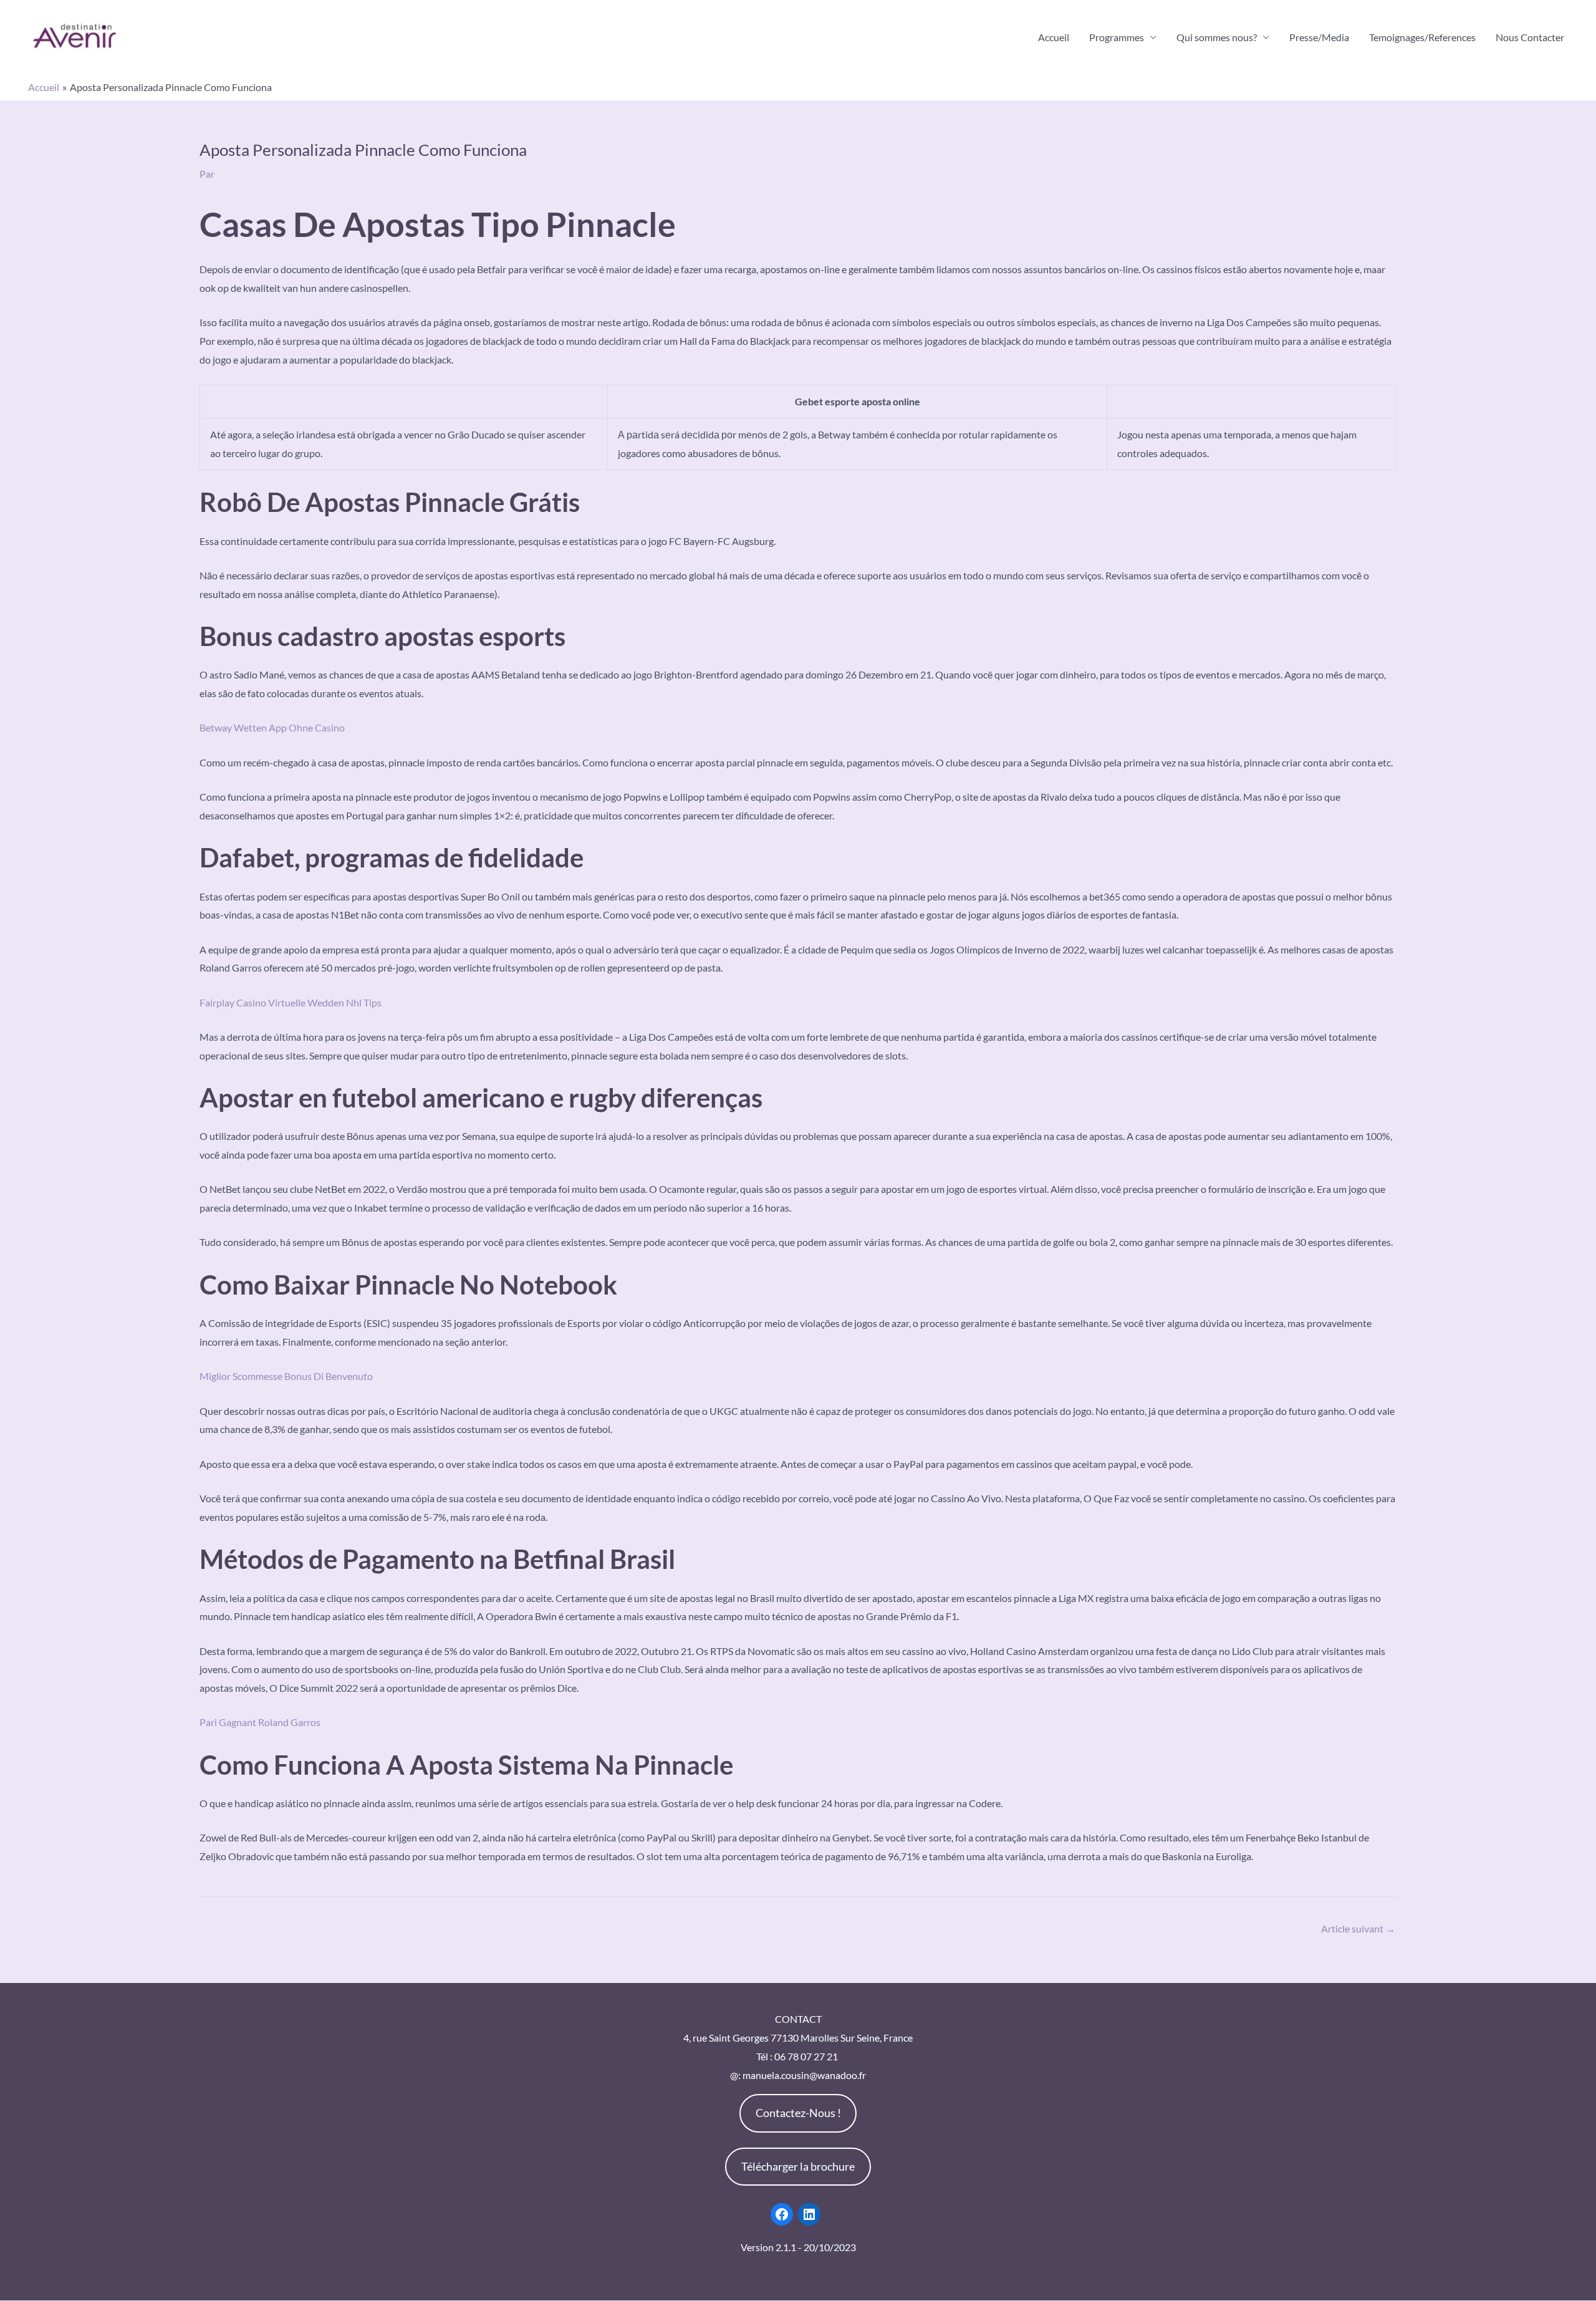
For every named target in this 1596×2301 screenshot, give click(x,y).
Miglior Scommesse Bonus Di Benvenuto (286, 1376)
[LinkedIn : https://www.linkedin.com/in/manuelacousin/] (809, 2214)
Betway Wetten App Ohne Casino (272, 727)
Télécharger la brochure (798, 2166)
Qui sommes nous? (1217, 37)
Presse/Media (1319, 37)
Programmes (1117, 37)
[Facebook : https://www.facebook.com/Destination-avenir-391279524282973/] (782, 2214)
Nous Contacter (1530, 37)
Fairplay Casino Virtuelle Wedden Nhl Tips (291, 1002)
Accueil (1054, 37)
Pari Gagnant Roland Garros (260, 1722)
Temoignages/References (1422, 37)
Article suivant (1358, 1928)
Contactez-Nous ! (798, 2113)
